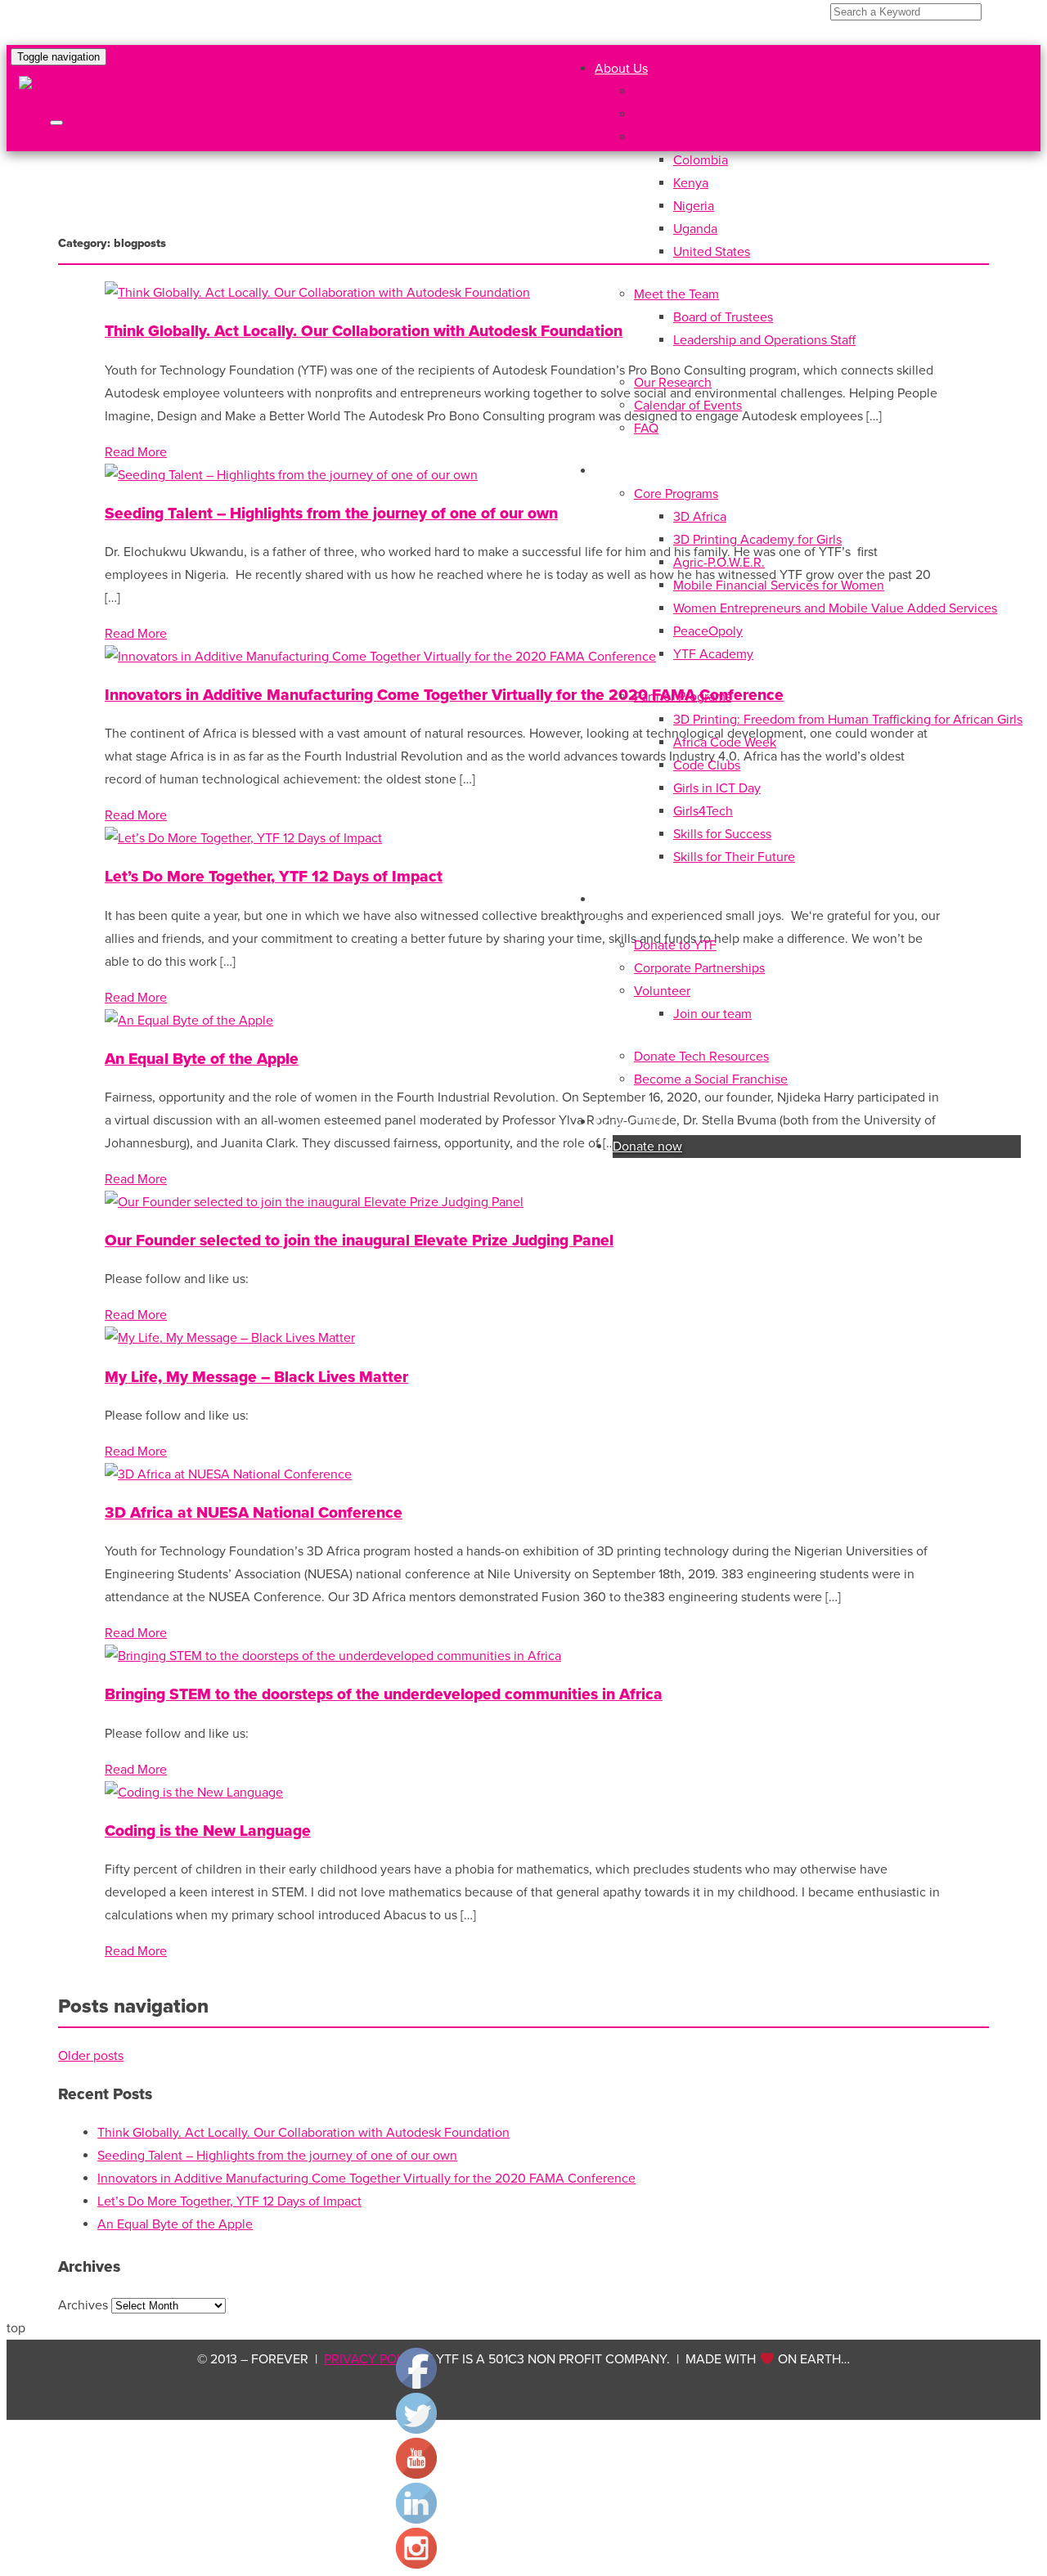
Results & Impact (681, 114)
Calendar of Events (688, 406)
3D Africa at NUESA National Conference (254, 1512)
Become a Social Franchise (711, 1079)
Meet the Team (676, 294)
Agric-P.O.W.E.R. (719, 563)
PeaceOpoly (708, 631)
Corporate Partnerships (699, 968)
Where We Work (679, 137)
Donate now (647, 1147)
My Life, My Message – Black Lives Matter (256, 1377)
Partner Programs (683, 697)
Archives (83, 2305)
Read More (136, 452)
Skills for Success (722, 834)
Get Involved (631, 922)
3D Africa (700, 517)
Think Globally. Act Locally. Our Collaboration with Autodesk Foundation (364, 331)
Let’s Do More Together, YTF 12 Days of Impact (274, 876)
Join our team (712, 1014)
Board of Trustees (723, 317)
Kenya (691, 183)
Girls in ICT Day (717, 788)
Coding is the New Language (208, 1831)
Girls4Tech (703, 811)
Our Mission (668, 92)
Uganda (695, 229)
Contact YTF (630, 1122)
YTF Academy (713, 654)
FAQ (646, 429)
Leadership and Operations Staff (764, 340)
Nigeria (694, 206)
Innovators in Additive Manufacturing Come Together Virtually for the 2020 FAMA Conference (444, 695)
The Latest (625, 900)
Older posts (91, 2056)
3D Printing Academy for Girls (757, 540)
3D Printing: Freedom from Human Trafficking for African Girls (848, 720)
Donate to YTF (675, 945)
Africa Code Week (725, 743)
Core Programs (676, 494)
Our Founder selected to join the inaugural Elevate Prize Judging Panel (359, 1240)
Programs (621, 471)
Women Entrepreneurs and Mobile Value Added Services (835, 608)
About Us (621, 69)
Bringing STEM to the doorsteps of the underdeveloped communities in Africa (384, 1694)
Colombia (701, 160)
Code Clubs (707, 765)
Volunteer (662, 991)
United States (712, 252)
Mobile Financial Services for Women (779, 586)
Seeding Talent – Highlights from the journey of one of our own (331, 513)
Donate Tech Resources (701, 1057)
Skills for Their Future (734, 857)
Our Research (673, 383)
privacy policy (374, 2359)
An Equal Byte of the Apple (202, 1059)
